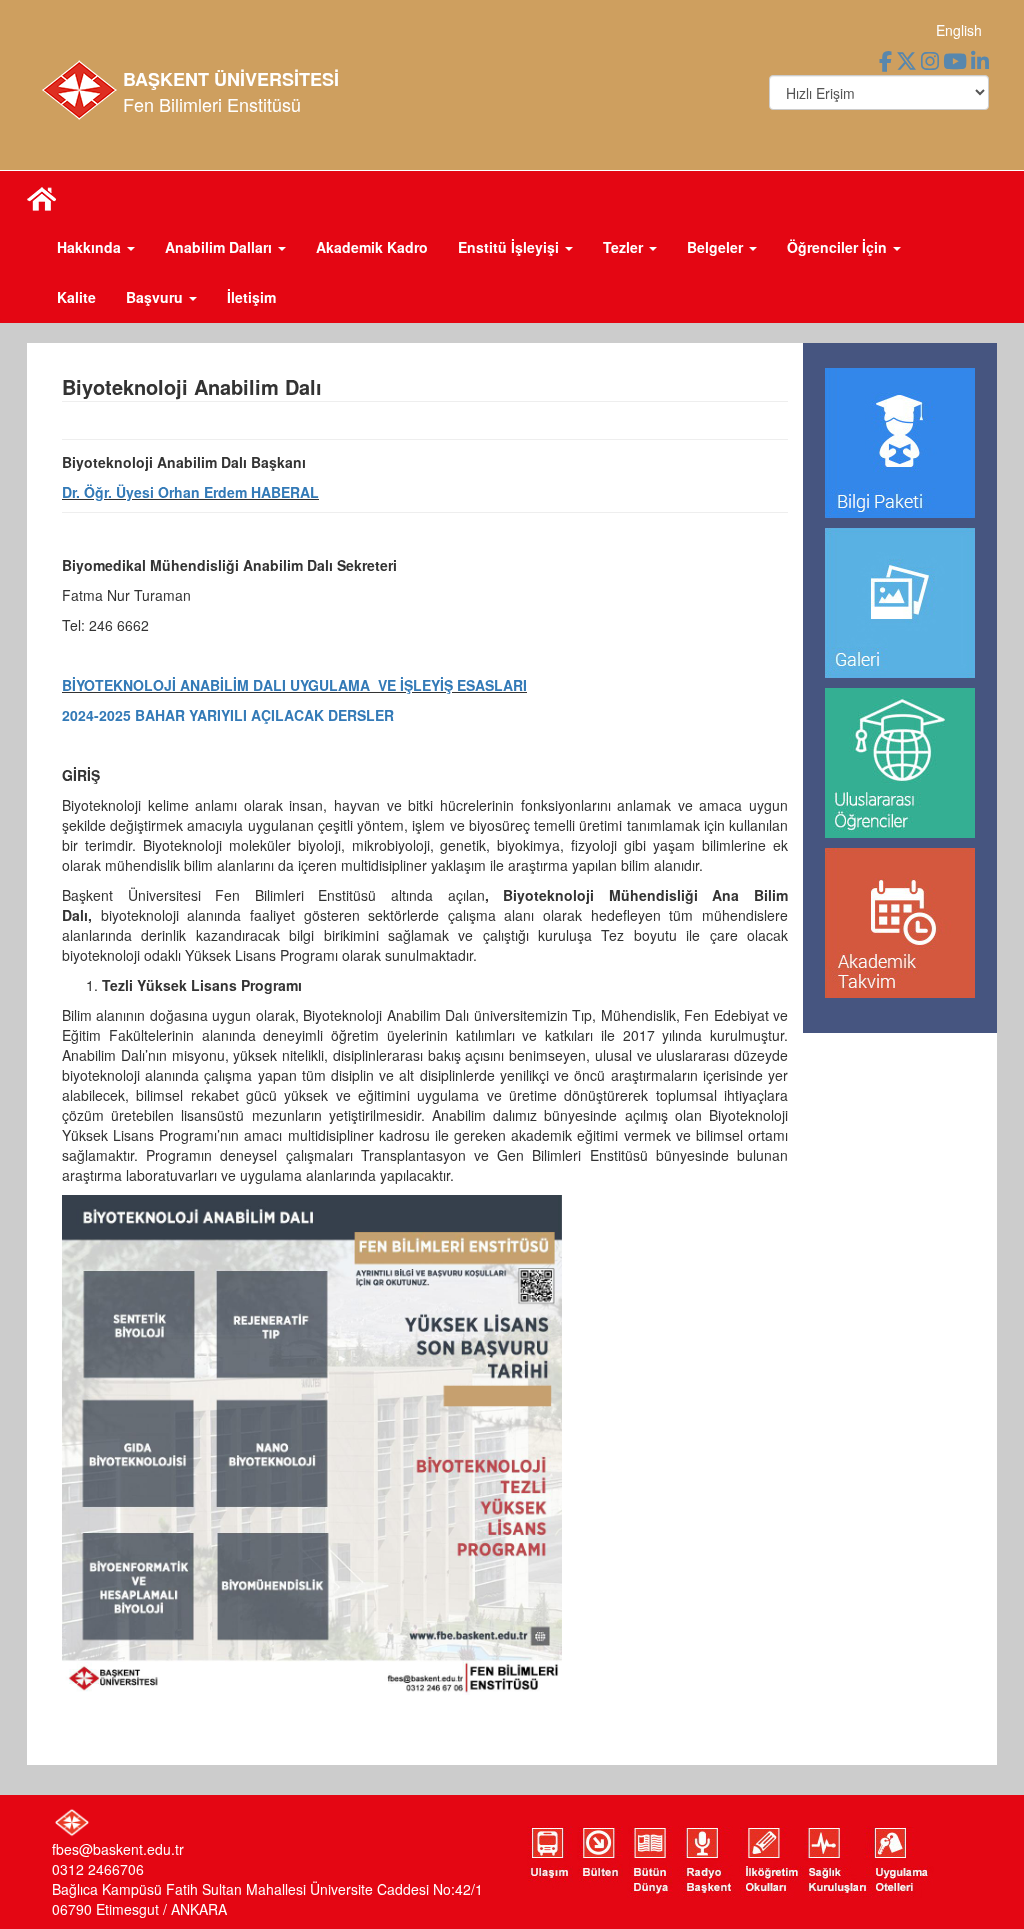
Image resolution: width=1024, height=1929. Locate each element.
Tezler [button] (625, 247)
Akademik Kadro (372, 247)
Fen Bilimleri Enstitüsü (212, 104)
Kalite (76, 297)
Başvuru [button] (156, 297)
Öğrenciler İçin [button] (839, 247)
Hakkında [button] (91, 247)
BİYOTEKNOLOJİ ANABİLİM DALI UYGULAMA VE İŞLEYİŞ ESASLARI (294, 685)
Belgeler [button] (717, 247)
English (959, 30)
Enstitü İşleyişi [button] (510, 247)
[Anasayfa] (42, 197)
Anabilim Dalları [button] (220, 247)
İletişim (251, 297)
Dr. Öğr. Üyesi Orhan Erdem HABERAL (190, 492)
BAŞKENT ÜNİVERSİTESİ (231, 79)
